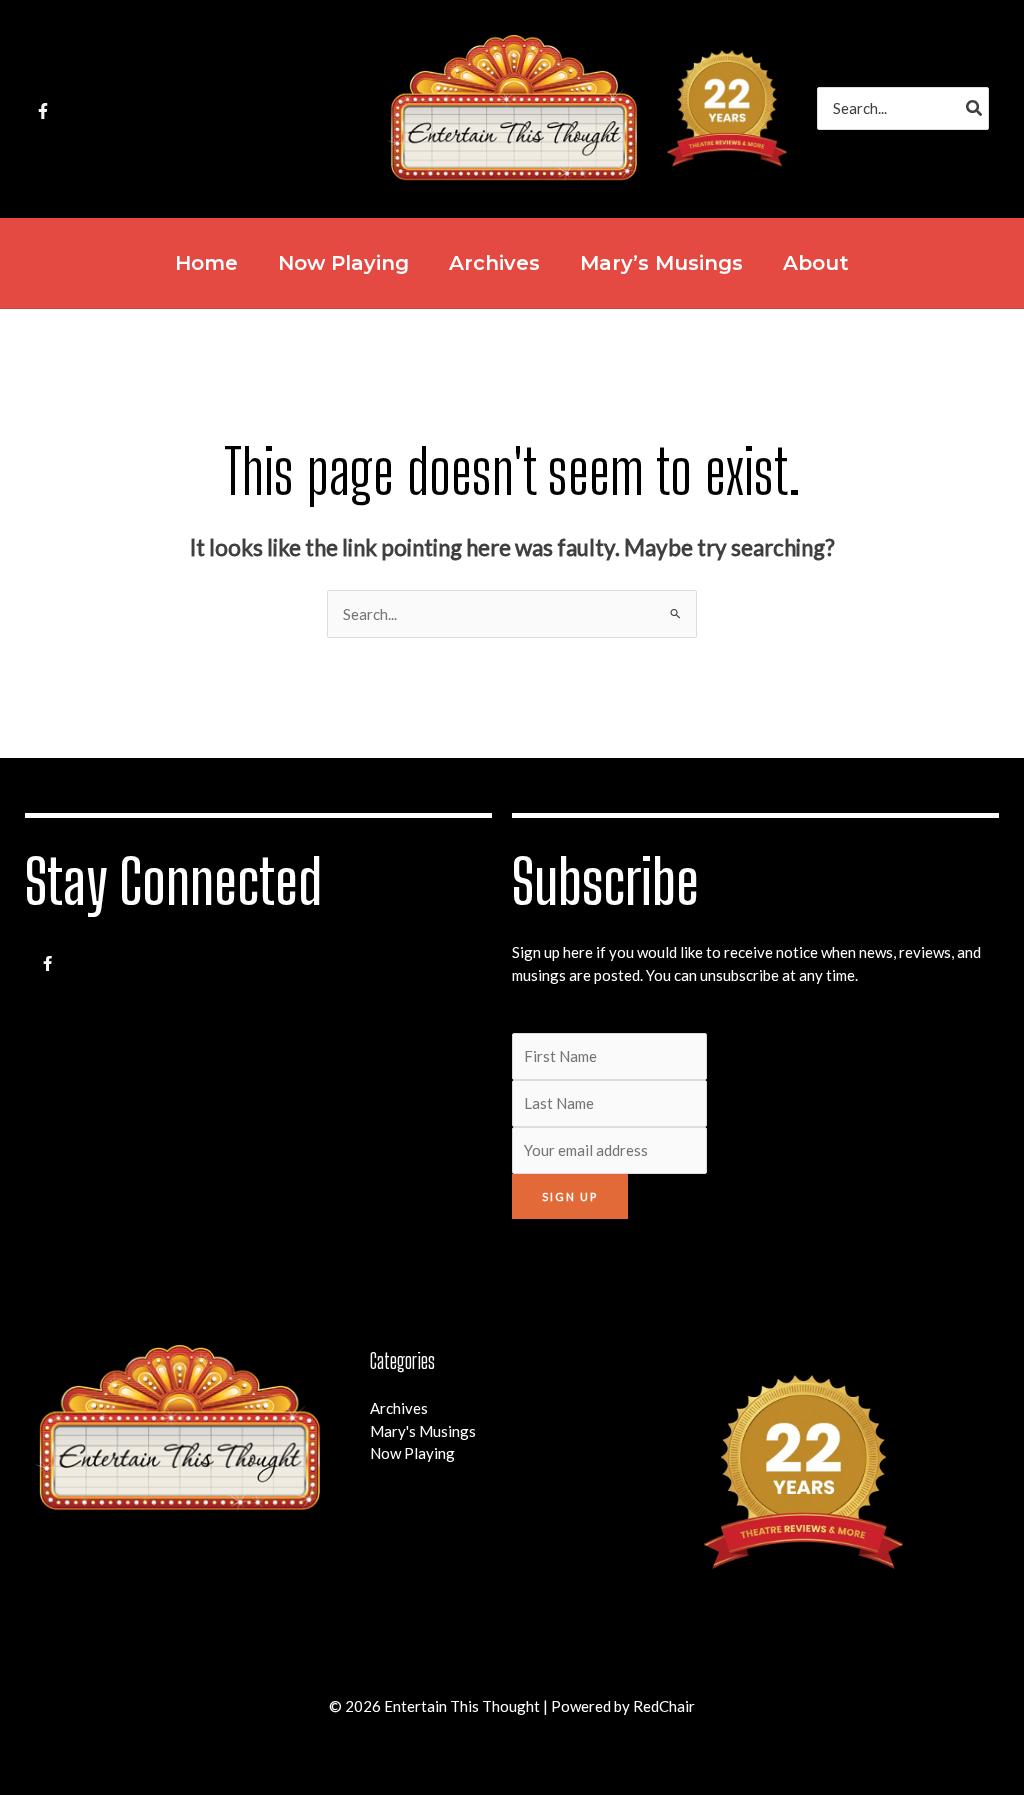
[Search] (975, 108)
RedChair (664, 1706)
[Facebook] (43, 111)
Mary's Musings (423, 1431)
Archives (399, 1408)
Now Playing (412, 1453)
